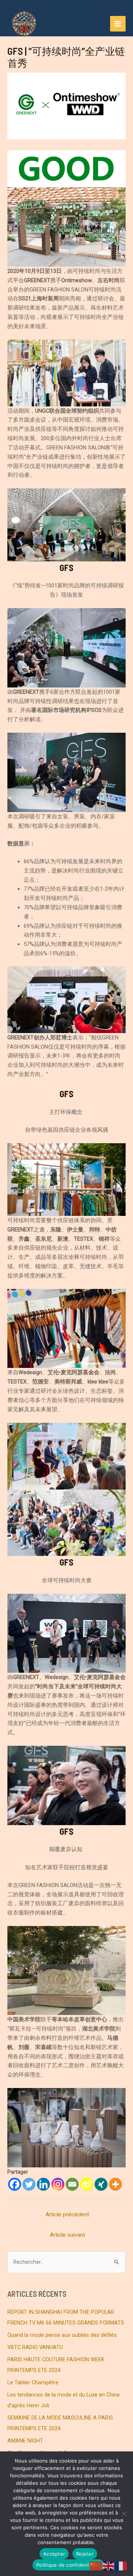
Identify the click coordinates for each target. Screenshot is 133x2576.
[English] (109, 2566)
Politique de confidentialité (68, 2565)
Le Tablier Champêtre (33, 2382)
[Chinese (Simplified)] (96, 2566)
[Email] (72, 2184)
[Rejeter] (124, 2514)
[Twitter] (29, 2184)
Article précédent (67, 2214)
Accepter (54, 2554)
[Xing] (101, 2184)
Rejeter (85, 2554)
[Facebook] (15, 2184)
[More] (115, 2184)
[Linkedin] (43, 2184)
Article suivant (67, 2235)
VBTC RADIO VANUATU (35, 2347)
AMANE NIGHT (25, 2441)
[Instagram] (58, 2184)
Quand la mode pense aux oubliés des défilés (62, 2335)
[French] (121, 2566)
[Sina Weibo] (87, 2184)
